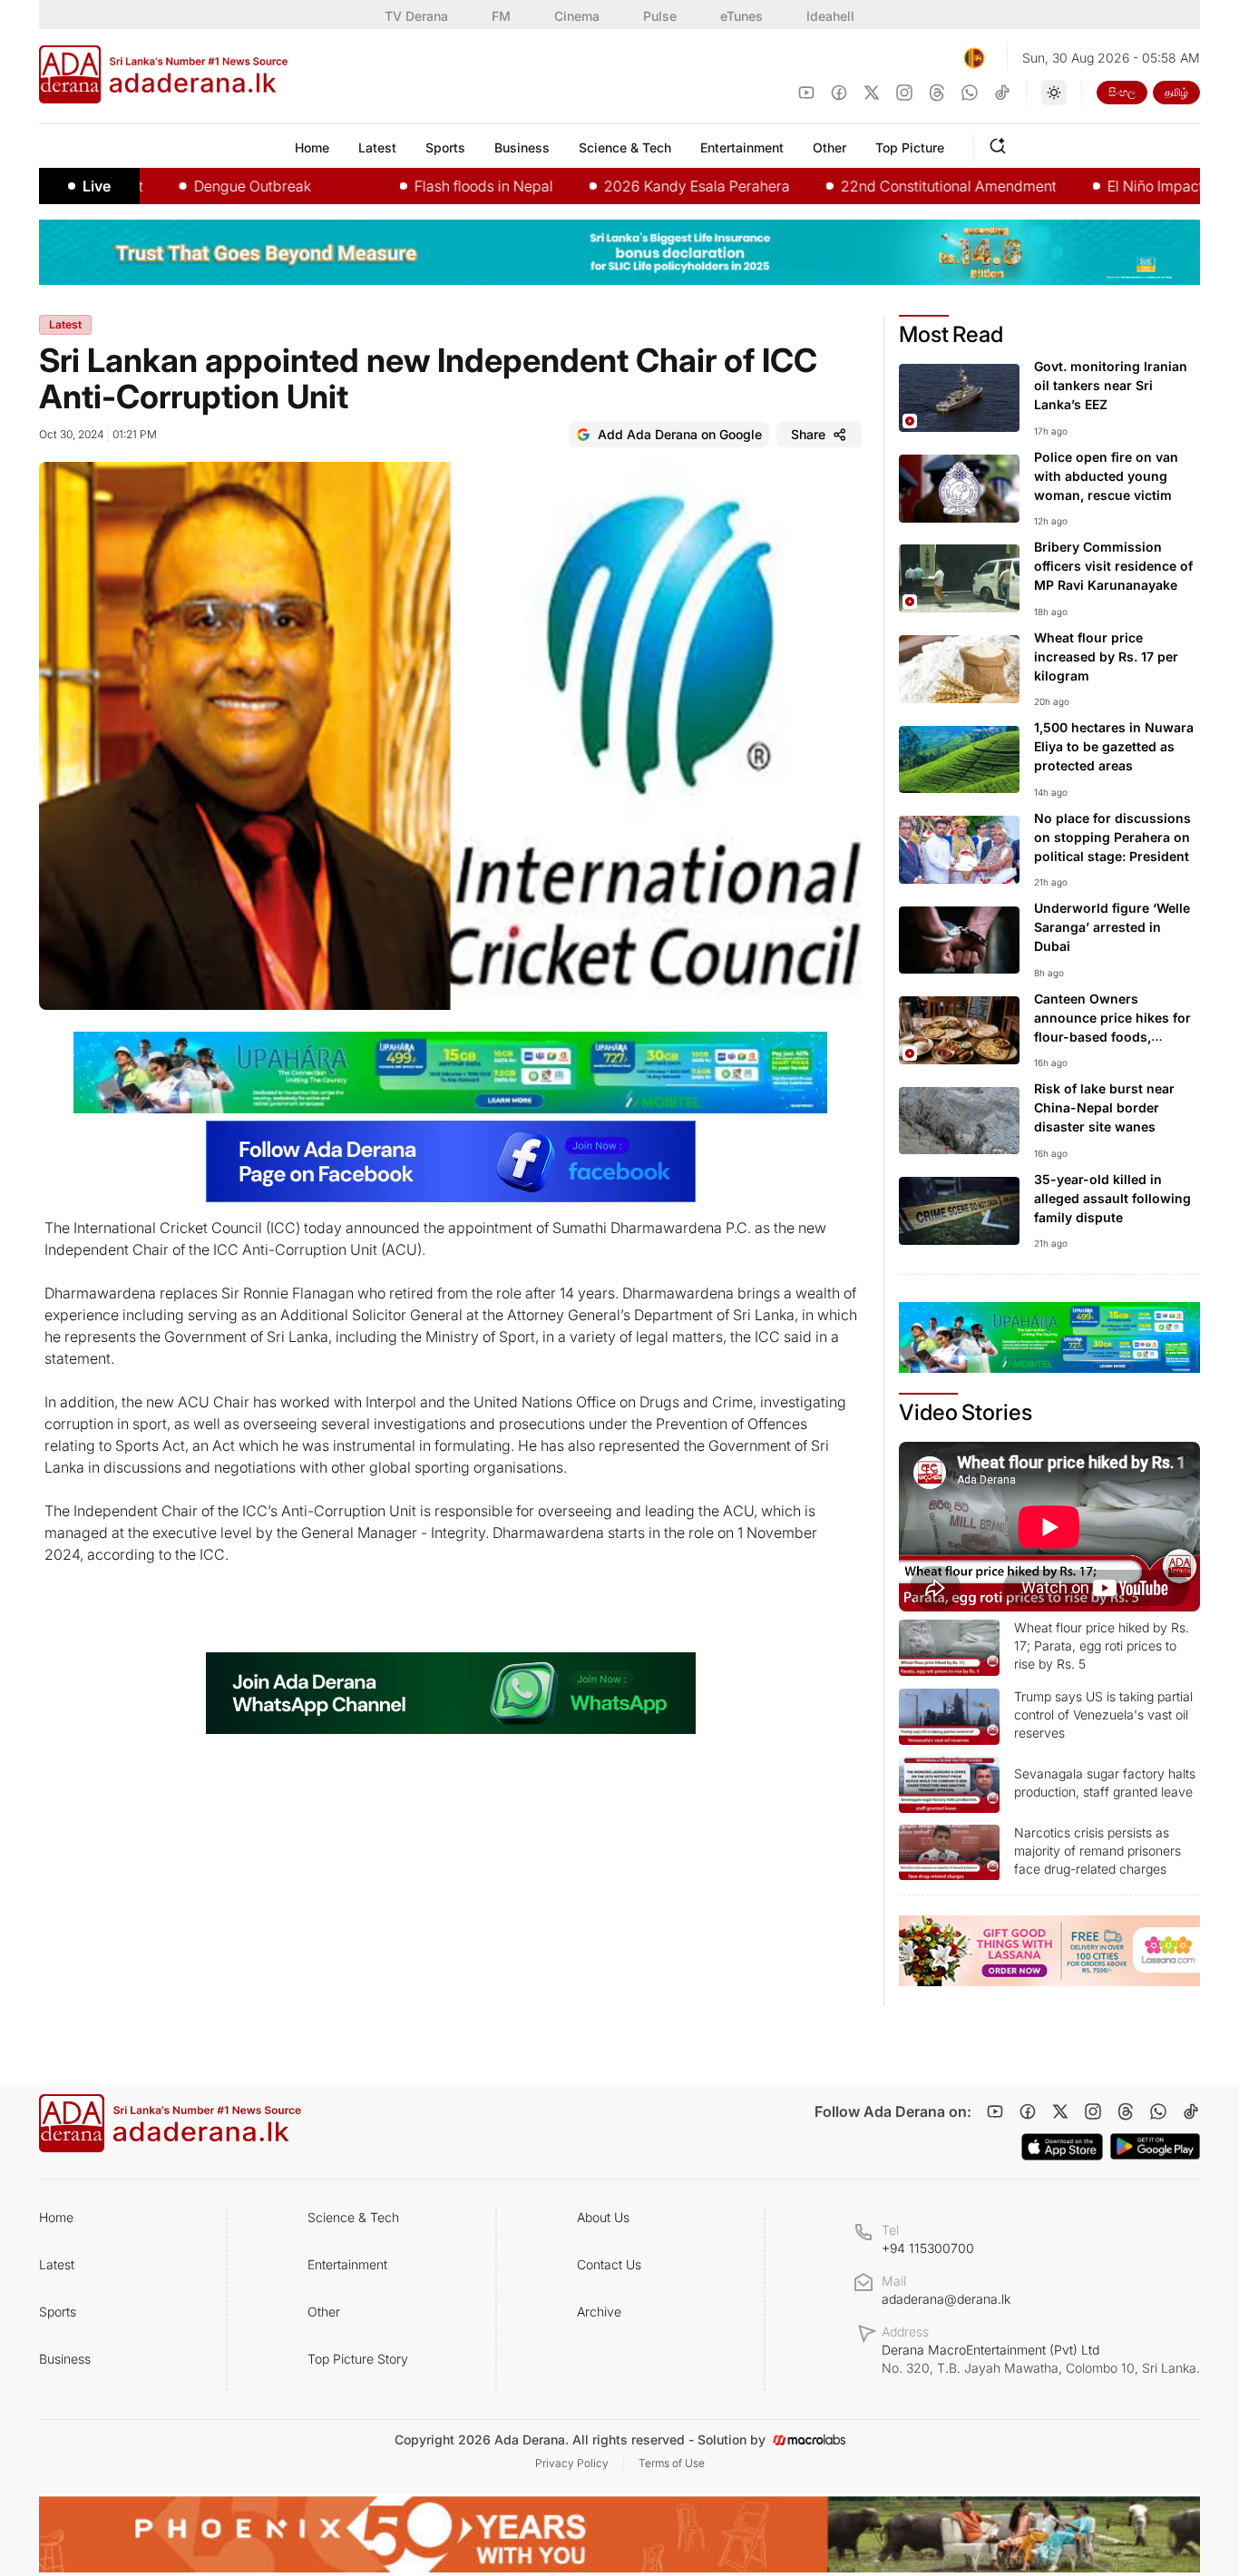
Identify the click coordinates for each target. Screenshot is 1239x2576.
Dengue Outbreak (189, 186)
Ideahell (830, 16)
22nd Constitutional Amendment (885, 186)
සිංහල (1122, 92)
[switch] (1054, 93)
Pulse (660, 16)
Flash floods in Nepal (420, 186)
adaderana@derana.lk (946, 2299)
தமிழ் (1176, 92)
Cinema (577, 16)
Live (97, 186)
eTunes (741, 16)
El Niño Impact (1092, 186)
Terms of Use (672, 2463)
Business (65, 2359)
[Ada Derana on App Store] (1062, 2147)
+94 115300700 (928, 2248)
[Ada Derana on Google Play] (1155, 2146)
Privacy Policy (572, 2463)
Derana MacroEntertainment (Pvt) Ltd (1041, 2359)
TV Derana (416, 16)
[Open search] (1001, 143)
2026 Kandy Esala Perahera (634, 186)
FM (501, 16)
